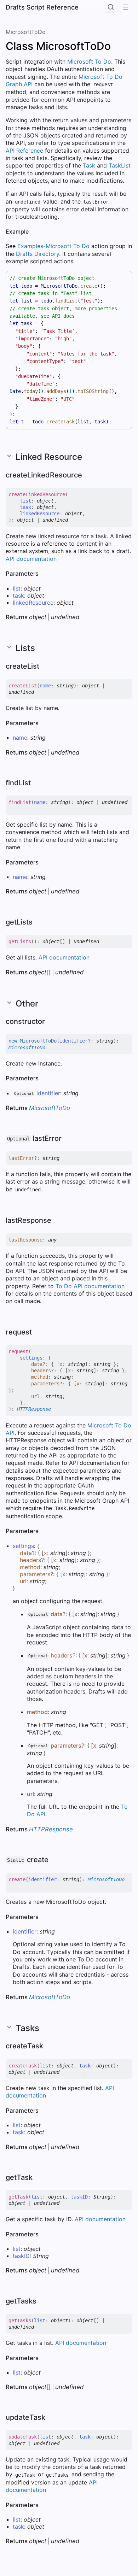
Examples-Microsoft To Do (53, 246)
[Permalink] (34, 232)
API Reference (24, 151)
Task (89, 165)
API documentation (31, 559)
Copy (120, 278)
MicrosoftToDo (26, 32)
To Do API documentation (90, 1286)
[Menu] (126, 7)
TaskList (120, 165)
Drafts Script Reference (42, 7)
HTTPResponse (34, 1409)
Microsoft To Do (89, 61)
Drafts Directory (38, 254)
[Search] (111, 7)
